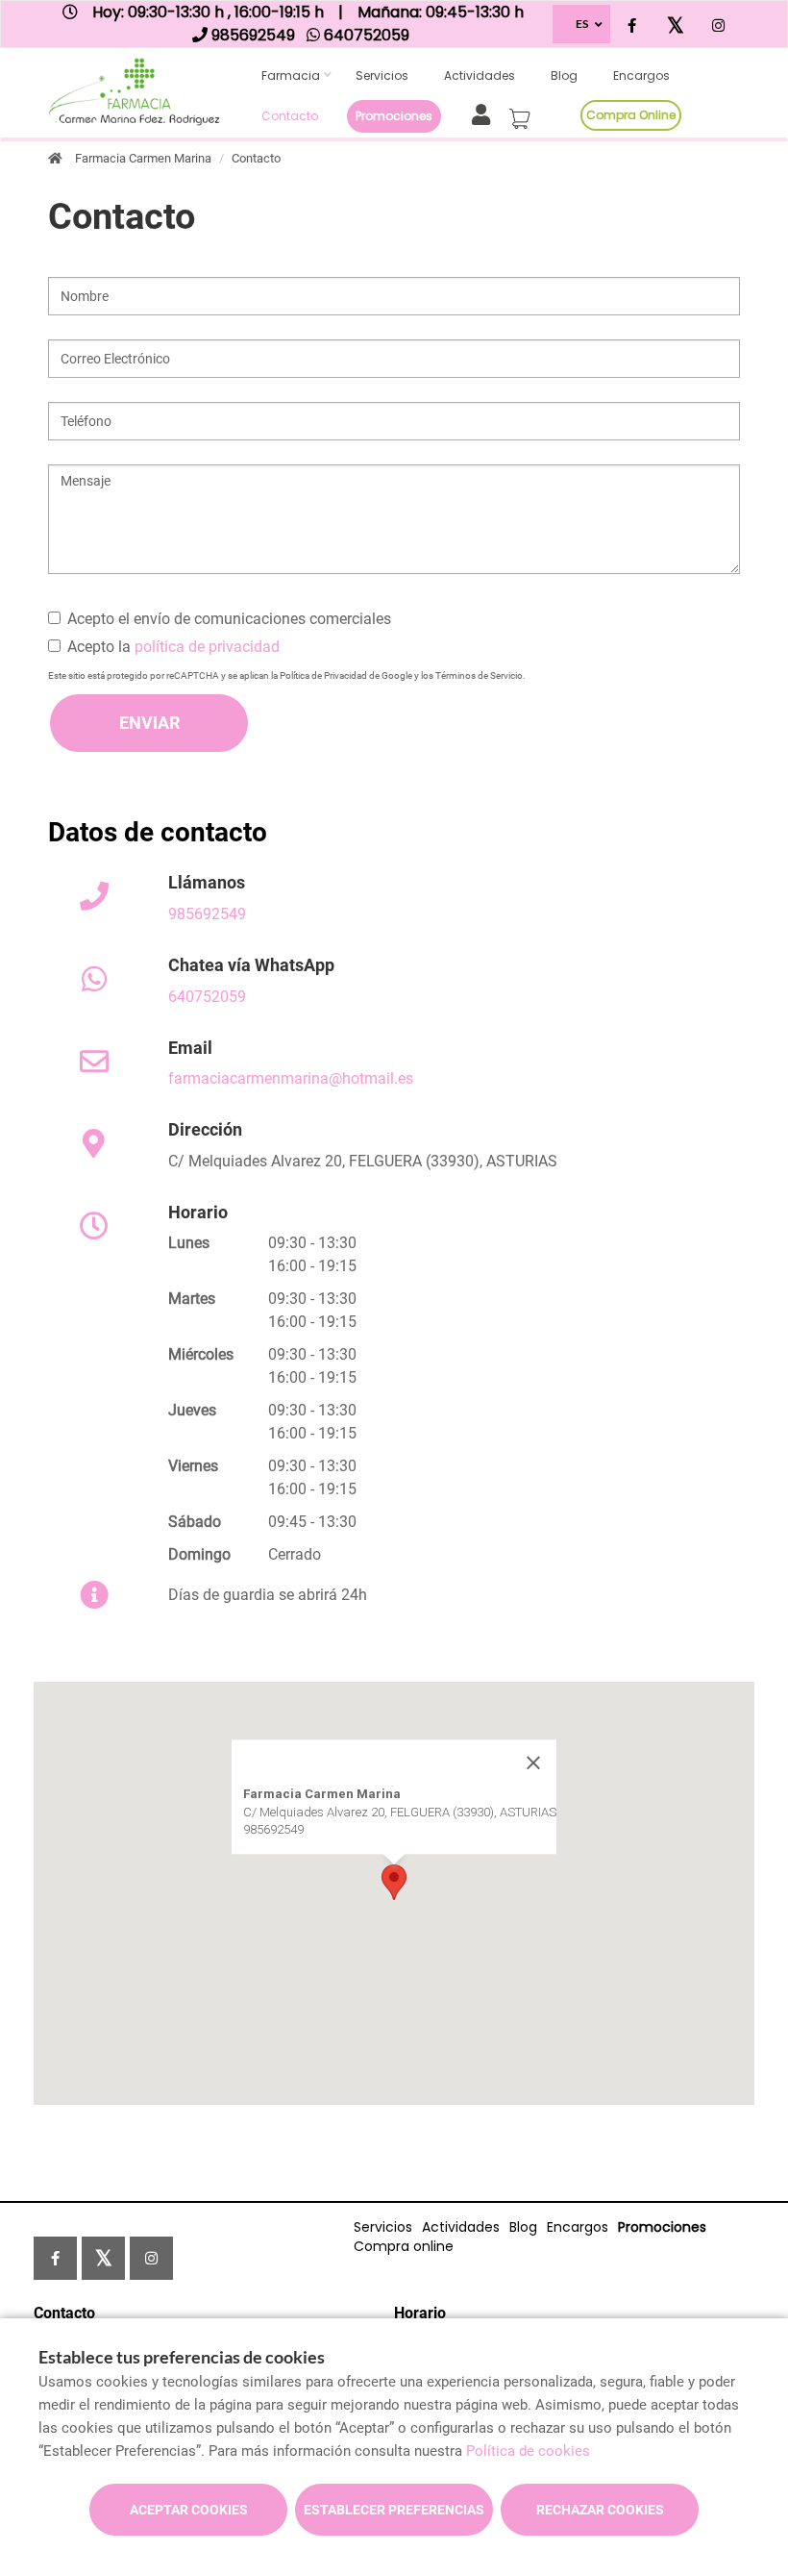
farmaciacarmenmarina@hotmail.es (291, 1078)
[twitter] (675, 26)
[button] (394, 1882)
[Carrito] (523, 113)
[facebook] (632, 26)
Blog (564, 75)
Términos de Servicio (479, 675)
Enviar (149, 723)
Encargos (641, 75)
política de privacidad (207, 647)
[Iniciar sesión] (485, 113)
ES (582, 24)
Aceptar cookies (189, 2510)
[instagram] (718, 26)
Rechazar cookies (600, 2510)
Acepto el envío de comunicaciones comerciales (229, 619)
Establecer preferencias (394, 2510)
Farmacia (291, 75)
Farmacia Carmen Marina (143, 158)
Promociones (394, 116)
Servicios (382, 75)
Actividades (480, 75)
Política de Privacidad (323, 675)
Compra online (631, 115)
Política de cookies (528, 2451)
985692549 (207, 914)
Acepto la (173, 647)
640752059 (207, 997)
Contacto (290, 116)
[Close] (533, 1763)
